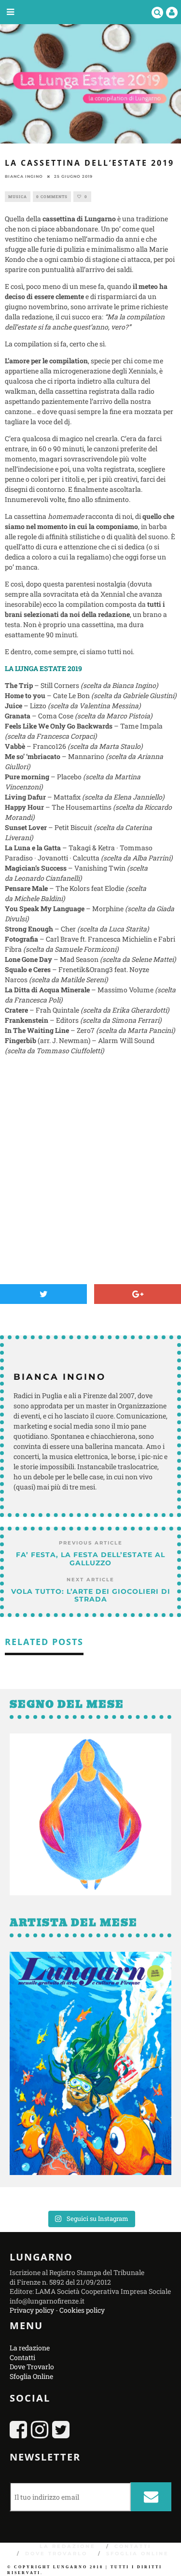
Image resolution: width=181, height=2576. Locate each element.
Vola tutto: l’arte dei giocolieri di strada (91, 1596)
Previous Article (91, 1543)
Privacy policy (32, 2310)
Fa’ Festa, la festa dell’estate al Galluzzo (90, 1559)
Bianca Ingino (24, 176)
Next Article (90, 1580)
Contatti (22, 2357)
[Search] (157, 12)
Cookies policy (82, 2310)
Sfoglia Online (31, 2376)
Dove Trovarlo (32, 2367)
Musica (18, 197)
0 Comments (52, 197)
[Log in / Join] (172, 12)
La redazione (30, 2348)
